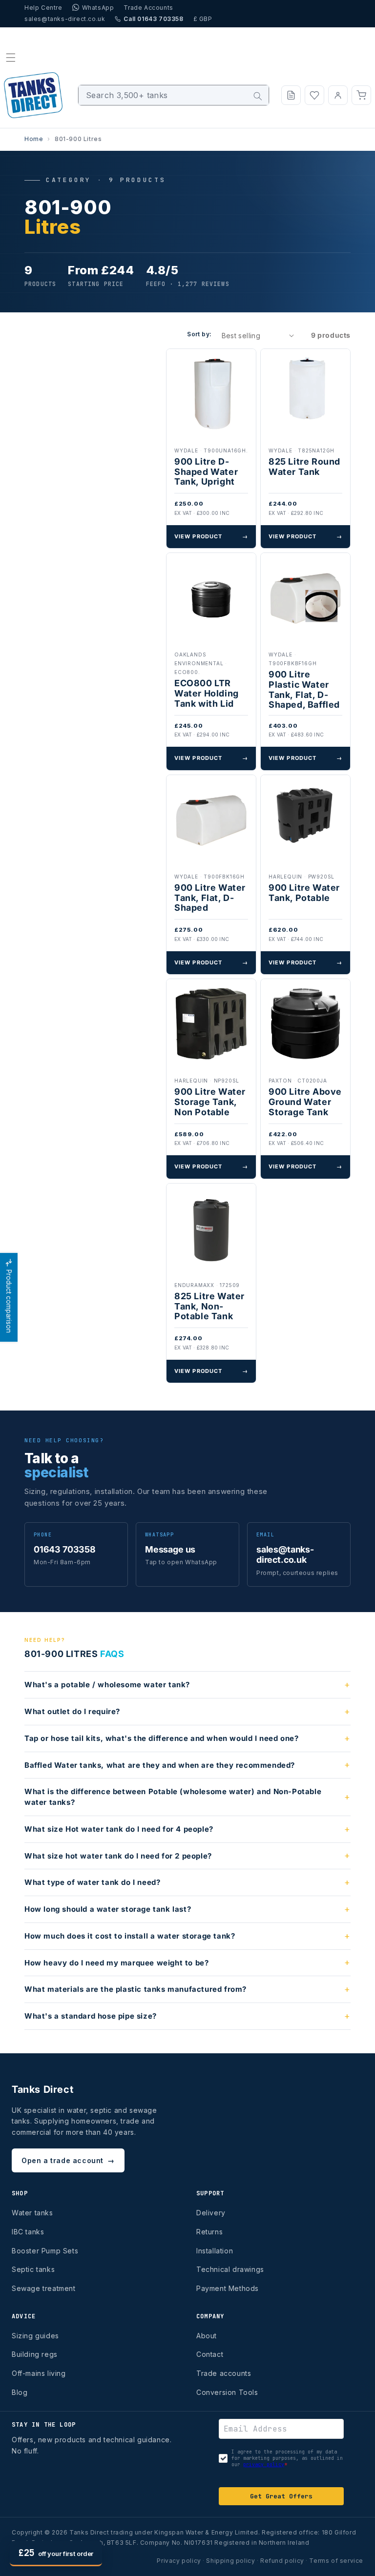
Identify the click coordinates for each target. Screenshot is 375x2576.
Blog (20, 2392)
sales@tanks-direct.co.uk (65, 19)
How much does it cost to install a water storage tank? (130, 1936)
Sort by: (199, 334)
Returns (209, 2232)
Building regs (35, 2354)
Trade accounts (224, 2373)
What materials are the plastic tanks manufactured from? (135, 1989)
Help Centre (43, 8)
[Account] (338, 95)
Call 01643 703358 (153, 19)
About (207, 2336)
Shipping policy (230, 2561)
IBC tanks (28, 2232)
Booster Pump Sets (45, 2251)
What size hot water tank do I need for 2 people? (118, 1856)
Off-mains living (39, 2373)
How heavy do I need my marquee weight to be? (116, 1963)
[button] (11, 58)
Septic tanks (33, 2269)
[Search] (258, 96)
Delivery (211, 2213)
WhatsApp (98, 8)
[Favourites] (314, 95)
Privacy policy (179, 2561)
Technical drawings (230, 2269)
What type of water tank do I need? (92, 1882)
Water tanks (32, 2213)
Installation (215, 2251)
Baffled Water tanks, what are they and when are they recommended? (160, 1765)
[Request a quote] (291, 95)
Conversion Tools (227, 2392)
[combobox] (174, 95)
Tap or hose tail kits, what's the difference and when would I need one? (162, 1738)
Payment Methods (228, 2288)
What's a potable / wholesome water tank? (107, 1685)
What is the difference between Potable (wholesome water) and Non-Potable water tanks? (173, 1797)
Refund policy (282, 2561)
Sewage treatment (44, 2288)
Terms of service (336, 2561)
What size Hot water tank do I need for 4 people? (119, 1829)
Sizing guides (35, 2336)
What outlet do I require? (72, 1711)
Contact (210, 2354)
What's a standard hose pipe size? (91, 2016)
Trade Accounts (148, 8)
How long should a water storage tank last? (108, 1909)
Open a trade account (68, 2160)
